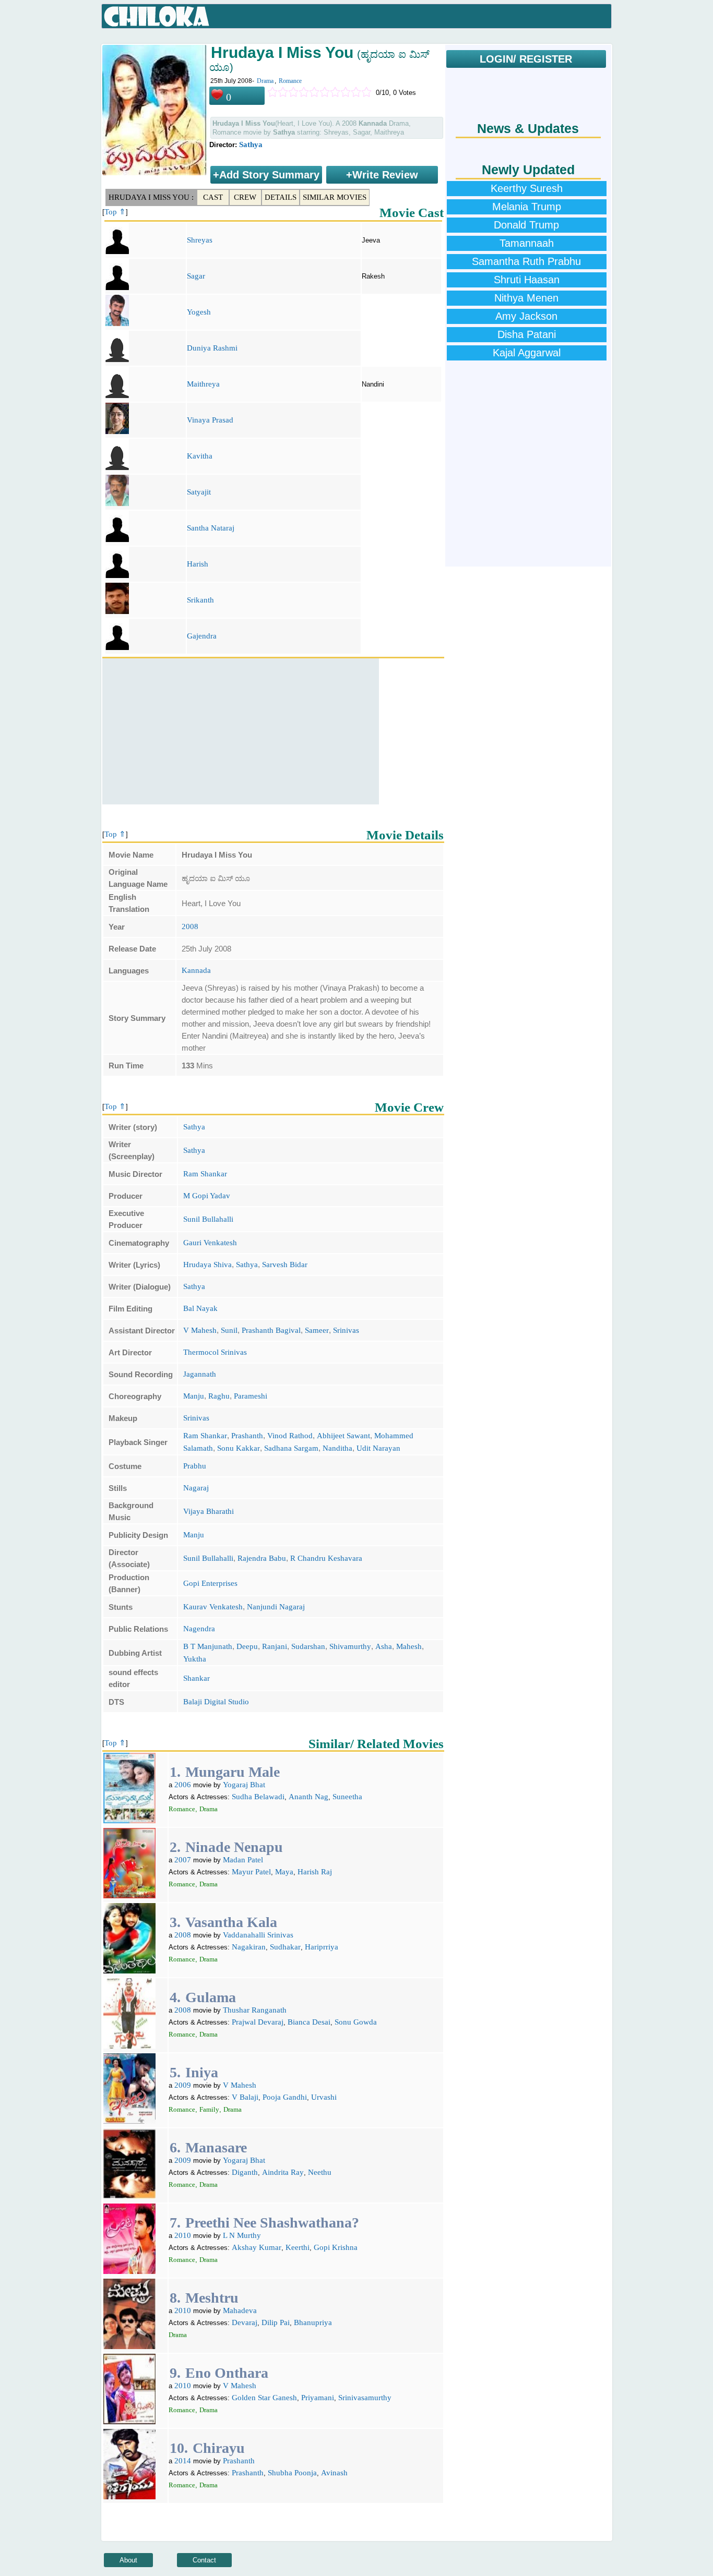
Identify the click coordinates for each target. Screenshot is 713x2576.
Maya (284, 1872)
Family (209, 2109)
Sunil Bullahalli (208, 1219)
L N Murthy (242, 2235)
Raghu (219, 1396)
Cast (213, 197)
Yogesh (199, 312)
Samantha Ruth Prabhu (526, 261)
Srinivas (346, 1330)
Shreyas (200, 240)
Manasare (216, 2147)
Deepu (247, 1646)
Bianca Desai (309, 2022)
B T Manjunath (208, 1646)
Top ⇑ (115, 212)
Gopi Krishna (336, 2247)
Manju (194, 1396)
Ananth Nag (308, 1797)
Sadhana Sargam (291, 1448)
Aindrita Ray (283, 2172)
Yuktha (195, 1659)
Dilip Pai (276, 2322)
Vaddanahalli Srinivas (258, 1935)
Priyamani (318, 2398)
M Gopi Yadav (207, 1196)
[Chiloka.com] (157, 17)
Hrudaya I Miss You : (151, 197)
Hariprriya (322, 1947)
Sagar (196, 276)
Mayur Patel (251, 1872)
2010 (183, 2235)
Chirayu (219, 2448)
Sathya (251, 145)
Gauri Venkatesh (210, 1243)
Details (281, 197)
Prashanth (247, 1436)
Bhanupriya (313, 2322)
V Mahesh (200, 1330)
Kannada (196, 970)
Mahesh (409, 1646)
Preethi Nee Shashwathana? (272, 2223)
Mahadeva (240, 2310)
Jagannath (200, 1374)
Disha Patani (527, 334)
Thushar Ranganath (255, 2010)
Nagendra (199, 1629)
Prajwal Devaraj (258, 2022)
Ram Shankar (205, 1174)
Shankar (197, 1678)
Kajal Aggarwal (527, 353)
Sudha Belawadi (258, 1797)
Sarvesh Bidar (285, 1265)
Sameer (317, 1330)
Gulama (211, 1997)
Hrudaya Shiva (207, 1265)
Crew (245, 197)
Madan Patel (243, 1860)
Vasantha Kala (231, 1922)
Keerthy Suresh (527, 188)
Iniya (202, 2072)
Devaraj (245, 2322)
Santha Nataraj (211, 528)
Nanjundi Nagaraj (276, 1607)
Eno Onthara (227, 2373)
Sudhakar (285, 1947)
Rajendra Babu (262, 1558)
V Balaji (245, 2097)
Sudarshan (308, 1646)
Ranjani (275, 1646)
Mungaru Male (233, 1772)
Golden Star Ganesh (264, 2398)
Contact (204, 2560)
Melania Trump (527, 207)
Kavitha (200, 456)
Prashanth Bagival (271, 1330)
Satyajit (199, 492)
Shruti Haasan (527, 280)
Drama (265, 81)
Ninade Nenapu (234, 1847)
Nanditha (337, 1448)
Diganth (245, 2172)
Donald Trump (526, 225)
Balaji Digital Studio (216, 1702)
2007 (183, 1860)
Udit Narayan (378, 1448)
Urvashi (324, 2097)
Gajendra (202, 636)
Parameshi (251, 1396)
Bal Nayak (200, 1308)
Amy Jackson (526, 316)
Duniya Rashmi (212, 348)
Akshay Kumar (257, 2247)
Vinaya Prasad (210, 420)
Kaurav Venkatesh (213, 1607)
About (128, 2560)
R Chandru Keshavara (326, 1558)
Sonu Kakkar (239, 1448)
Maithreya (203, 384)
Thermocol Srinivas (215, 1352)
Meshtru (212, 2298)
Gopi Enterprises (210, 1583)
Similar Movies (335, 197)
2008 (190, 926)
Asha (384, 1646)
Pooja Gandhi (285, 2097)
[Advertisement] (241, 731)
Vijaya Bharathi (209, 1511)
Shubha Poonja (292, 2473)
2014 (183, 2461)
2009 (183, 2085)
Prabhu (195, 1466)
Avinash (334, 2473)
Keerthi (298, 2247)
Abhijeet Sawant (343, 1436)
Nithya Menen (526, 298)
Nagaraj (196, 1488)
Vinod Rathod (290, 1436)
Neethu (320, 2172)
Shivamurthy (350, 1646)
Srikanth (200, 600)
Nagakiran (249, 1947)
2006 (183, 1785)
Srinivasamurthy (365, 2398)
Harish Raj (315, 1872)
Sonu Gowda (356, 2022)
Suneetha (347, 1797)
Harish (198, 564)
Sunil (229, 1330)
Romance (290, 81)
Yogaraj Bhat (244, 1785)
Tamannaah (527, 243)
